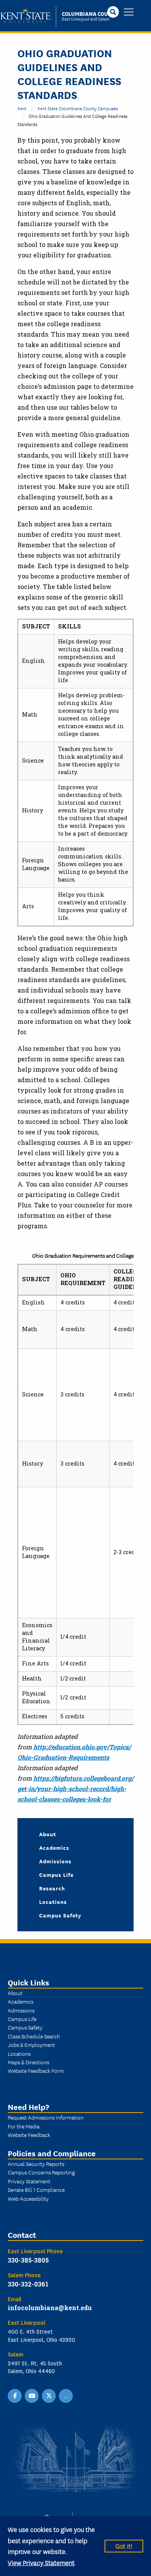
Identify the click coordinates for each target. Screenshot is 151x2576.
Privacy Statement (29, 2181)
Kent (22, 108)
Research (52, 1888)
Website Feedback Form (36, 2070)
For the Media (24, 2126)
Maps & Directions (28, 2062)
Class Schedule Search (34, 2036)
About (48, 1834)
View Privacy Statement (41, 2562)
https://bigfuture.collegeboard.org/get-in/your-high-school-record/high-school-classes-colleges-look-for (75, 1789)
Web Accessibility (28, 2198)
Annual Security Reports (36, 2164)
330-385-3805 (28, 2260)
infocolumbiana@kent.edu (50, 2308)
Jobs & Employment (31, 2045)
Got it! (124, 2546)
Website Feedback (29, 2135)
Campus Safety (60, 1915)
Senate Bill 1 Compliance (36, 2190)
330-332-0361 (28, 2284)
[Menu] (129, 13)
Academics (54, 1847)
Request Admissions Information (46, 2117)
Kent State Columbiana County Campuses (78, 108)
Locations (53, 1902)
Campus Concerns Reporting (41, 2172)
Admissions (55, 1861)
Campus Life (56, 1875)
